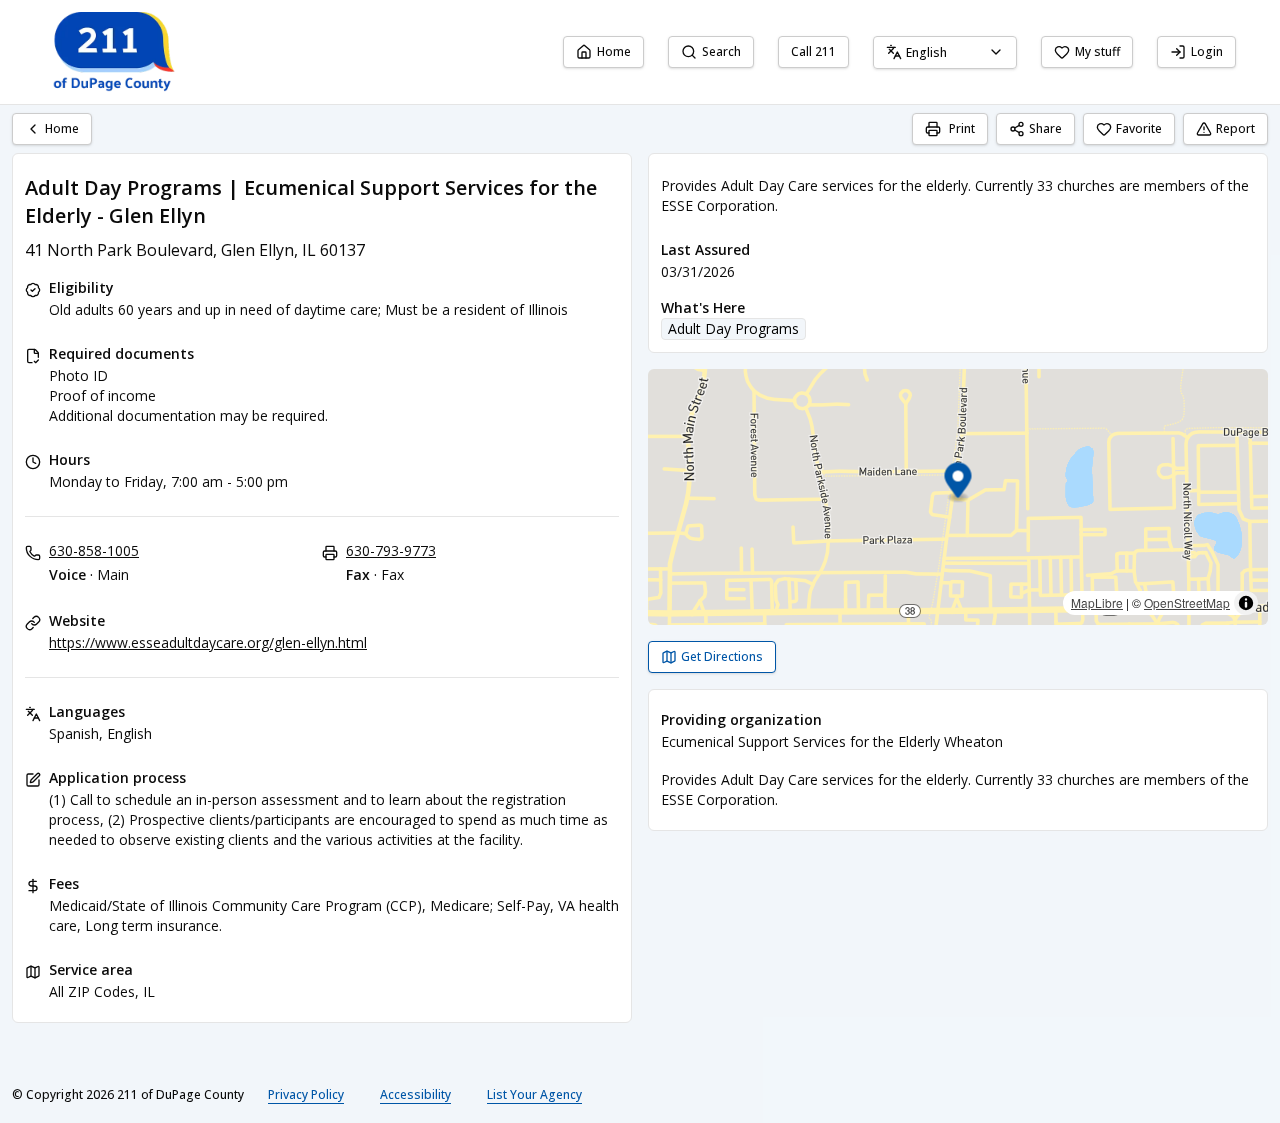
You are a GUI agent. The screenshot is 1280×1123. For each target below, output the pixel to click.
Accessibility (415, 1094)
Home (614, 51)
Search (721, 51)
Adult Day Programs (733, 328)
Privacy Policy (306, 1094)
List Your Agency (534, 1094)
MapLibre (1097, 602)
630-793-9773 (391, 550)
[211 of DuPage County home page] (112, 52)
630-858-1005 (94, 550)
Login (1207, 51)
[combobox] (945, 52)
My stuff (1097, 51)
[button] (958, 483)
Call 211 (813, 51)
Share (1045, 128)
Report (1235, 128)
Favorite (1139, 128)
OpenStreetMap (1187, 602)
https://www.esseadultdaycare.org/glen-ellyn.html (208, 642)
